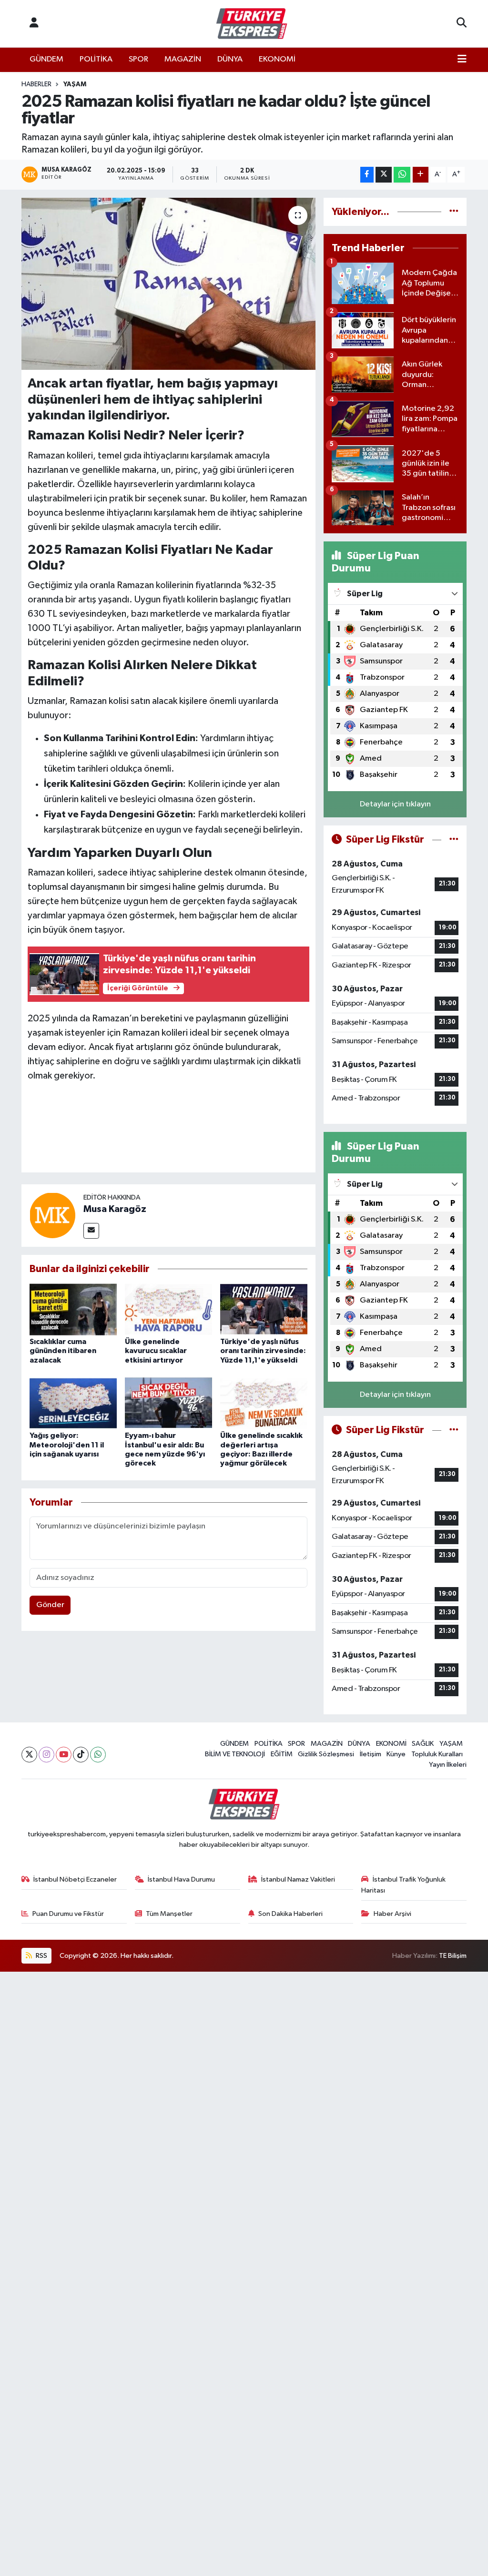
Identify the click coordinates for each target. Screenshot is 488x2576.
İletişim (371, 1754)
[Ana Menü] (462, 60)
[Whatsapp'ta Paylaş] (402, 175)
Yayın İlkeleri (448, 1765)
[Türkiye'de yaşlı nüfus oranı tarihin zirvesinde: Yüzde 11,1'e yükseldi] (264, 1309)
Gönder (50, 1605)
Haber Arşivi (392, 1914)
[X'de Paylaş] (384, 175)
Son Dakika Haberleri (290, 1914)
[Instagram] (46, 1755)
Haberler (36, 84)
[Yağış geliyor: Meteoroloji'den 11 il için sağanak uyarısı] (73, 1403)
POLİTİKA (96, 59)
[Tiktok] (81, 1755)
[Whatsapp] (98, 1755)
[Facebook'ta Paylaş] (367, 175)
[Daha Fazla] (421, 175)
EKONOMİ (277, 59)
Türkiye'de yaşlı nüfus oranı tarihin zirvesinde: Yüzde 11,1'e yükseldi (263, 1351)
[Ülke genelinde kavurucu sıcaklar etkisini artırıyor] (168, 1309)
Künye (396, 1754)
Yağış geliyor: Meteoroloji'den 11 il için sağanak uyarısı (67, 1445)
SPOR (138, 59)
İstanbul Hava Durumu (181, 1879)
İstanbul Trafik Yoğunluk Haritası (403, 1885)
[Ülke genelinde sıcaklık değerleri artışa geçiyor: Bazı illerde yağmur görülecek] (264, 1403)
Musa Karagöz (115, 1209)
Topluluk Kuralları (437, 1754)
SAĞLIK (423, 1744)
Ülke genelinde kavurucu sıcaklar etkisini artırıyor (156, 1351)
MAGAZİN (183, 59)
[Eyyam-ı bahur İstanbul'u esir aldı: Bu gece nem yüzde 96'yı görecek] (168, 1403)
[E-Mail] (91, 1231)
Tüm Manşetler (169, 1914)
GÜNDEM (46, 59)
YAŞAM (75, 84)
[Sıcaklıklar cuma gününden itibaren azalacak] (73, 1309)
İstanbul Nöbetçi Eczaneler (75, 1879)
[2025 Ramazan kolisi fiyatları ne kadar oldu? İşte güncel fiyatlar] (168, 284)
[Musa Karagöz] (52, 1215)
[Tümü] (454, 212)
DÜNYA (230, 59)
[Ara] (462, 24)
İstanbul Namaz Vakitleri (298, 1879)
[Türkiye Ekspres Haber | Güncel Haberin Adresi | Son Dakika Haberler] (252, 24)
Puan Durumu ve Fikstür (68, 1914)
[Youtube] (64, 1755)
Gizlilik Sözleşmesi (326, 1754)
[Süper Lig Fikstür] (454, 840)
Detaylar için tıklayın (395, 804)
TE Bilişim (453, 1956)
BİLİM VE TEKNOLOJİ (235, 1754)
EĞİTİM (282, 1754)
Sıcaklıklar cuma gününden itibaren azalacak (63, 1351)
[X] (29, 1755)
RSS (41, 1956)
